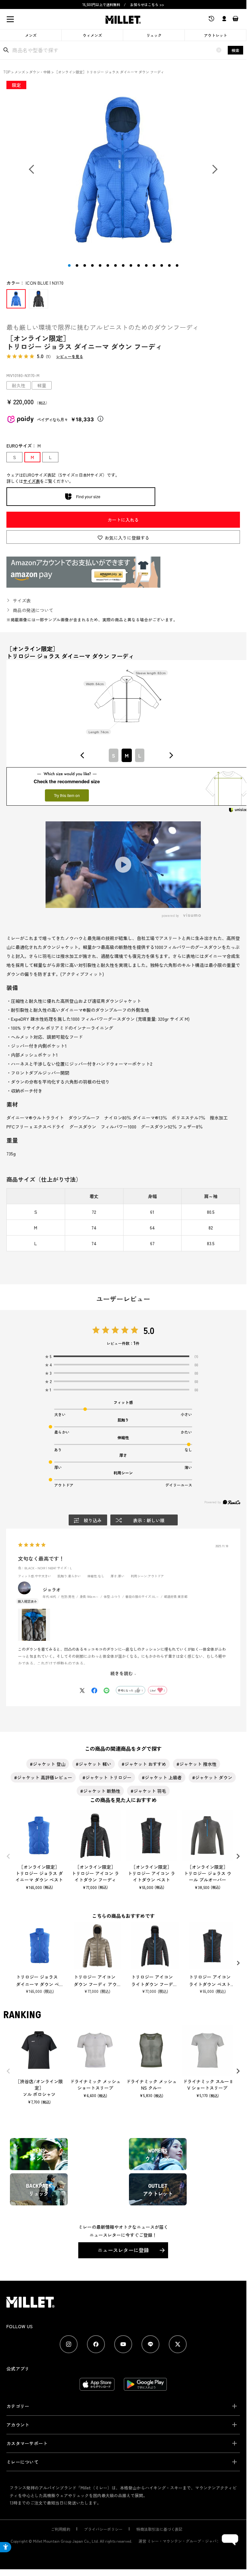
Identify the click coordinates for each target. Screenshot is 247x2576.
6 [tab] (108, 265)
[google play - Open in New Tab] (145, 2387)
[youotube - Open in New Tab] (123, 2344)
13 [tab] (162, 265)
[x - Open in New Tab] (178, 2344)
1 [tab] (69, 265)
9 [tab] (131, 265)
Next (213, 171)
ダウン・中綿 (40, 72)
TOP (7, 72)
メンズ (31, 35)
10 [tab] (139, 265)
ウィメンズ (92, 35)
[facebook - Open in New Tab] (96, 2344)
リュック (154, 35)
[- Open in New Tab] (83, 584)
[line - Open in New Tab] (150, 2344)
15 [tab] (177, 265)
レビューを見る (70, 357)
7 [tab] (115, 265)
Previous (33, 171)
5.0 (149, 1330)
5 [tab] (100, 265)
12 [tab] (154, 265)
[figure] (82, 755)
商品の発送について (33, 610)
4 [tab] (92, 265)
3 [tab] (85, 265)
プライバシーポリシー (103, 2529)
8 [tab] (123, 265)
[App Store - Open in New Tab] (97, 2387)
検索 (235, 50)
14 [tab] (169, 265)
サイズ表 (31, 481)
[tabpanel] (123, 170)
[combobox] (127, 755)
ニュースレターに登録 (123, 2250)
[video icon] (123, 865)
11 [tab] (146, 265)
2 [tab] (77, 265)
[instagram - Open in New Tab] (69, 2344)
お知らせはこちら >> (147, 4)
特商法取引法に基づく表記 (159, 2529)
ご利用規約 (61, 2529)
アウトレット (216, 35)
